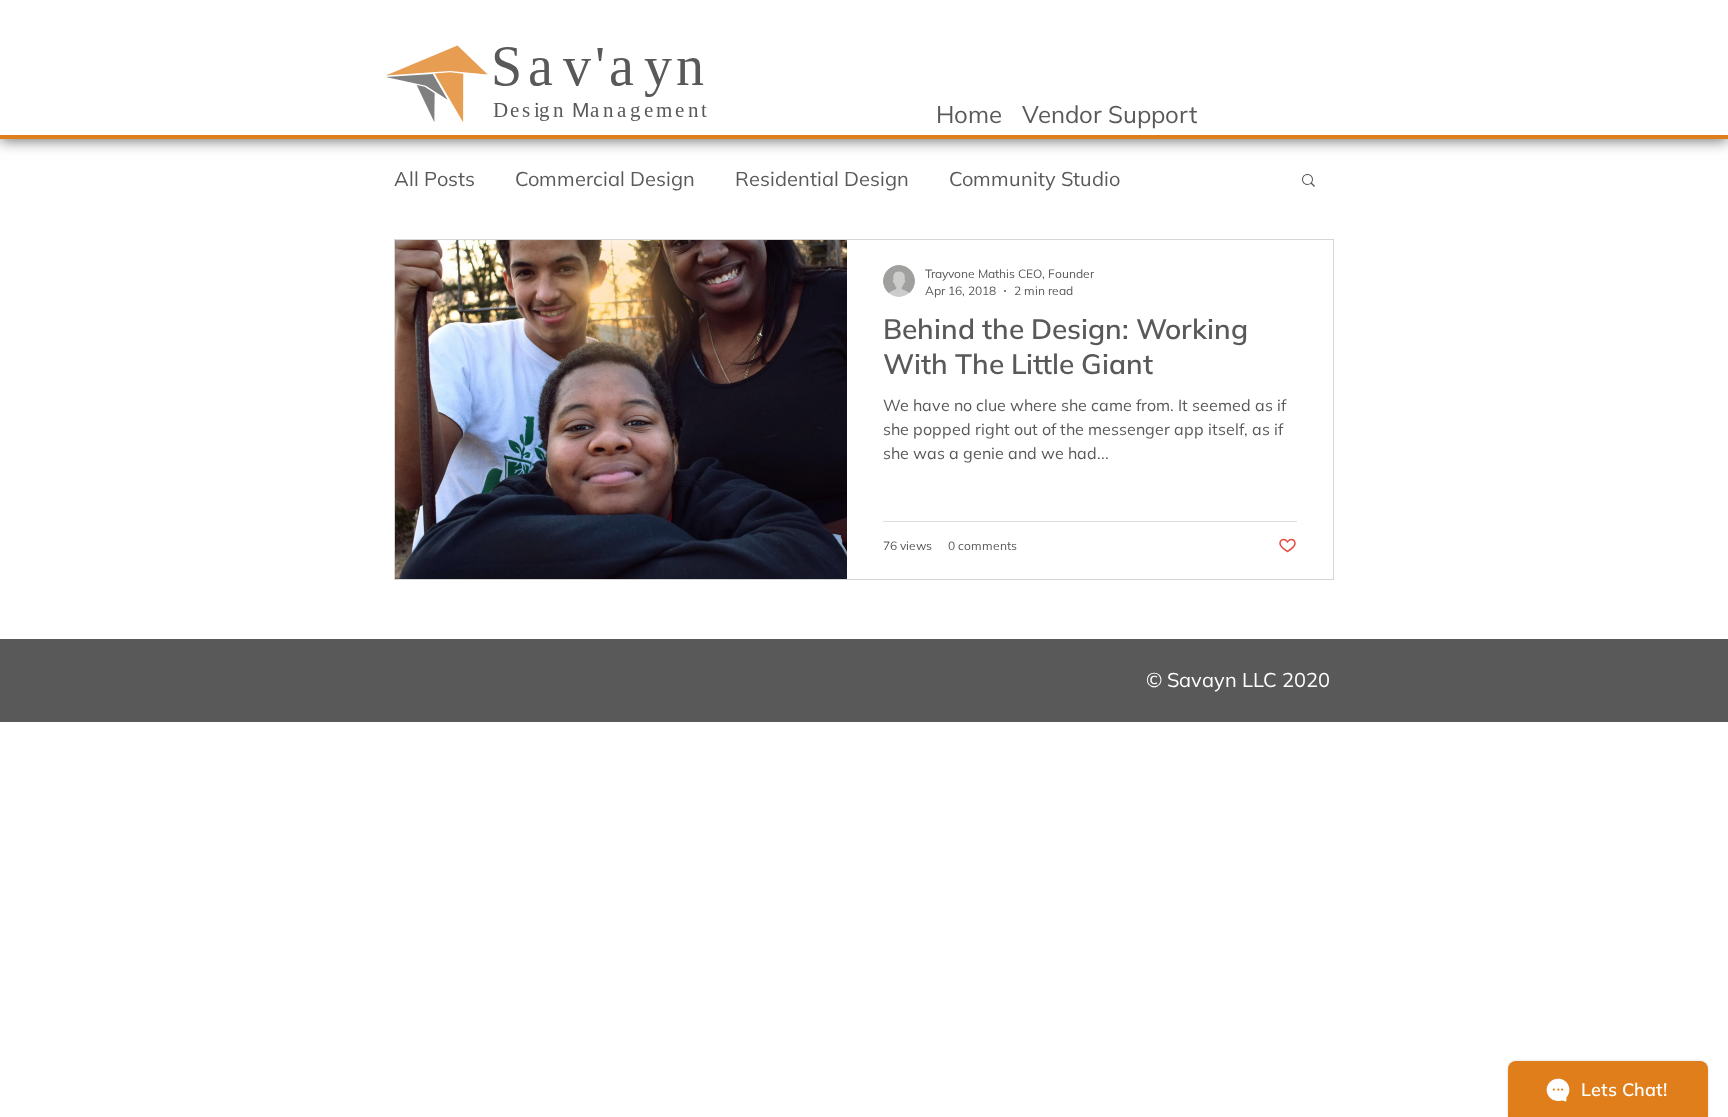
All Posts (434, 178)
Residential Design (822, 178)
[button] (1308, 181)
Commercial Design (605, 178)
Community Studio (1034, 178)
